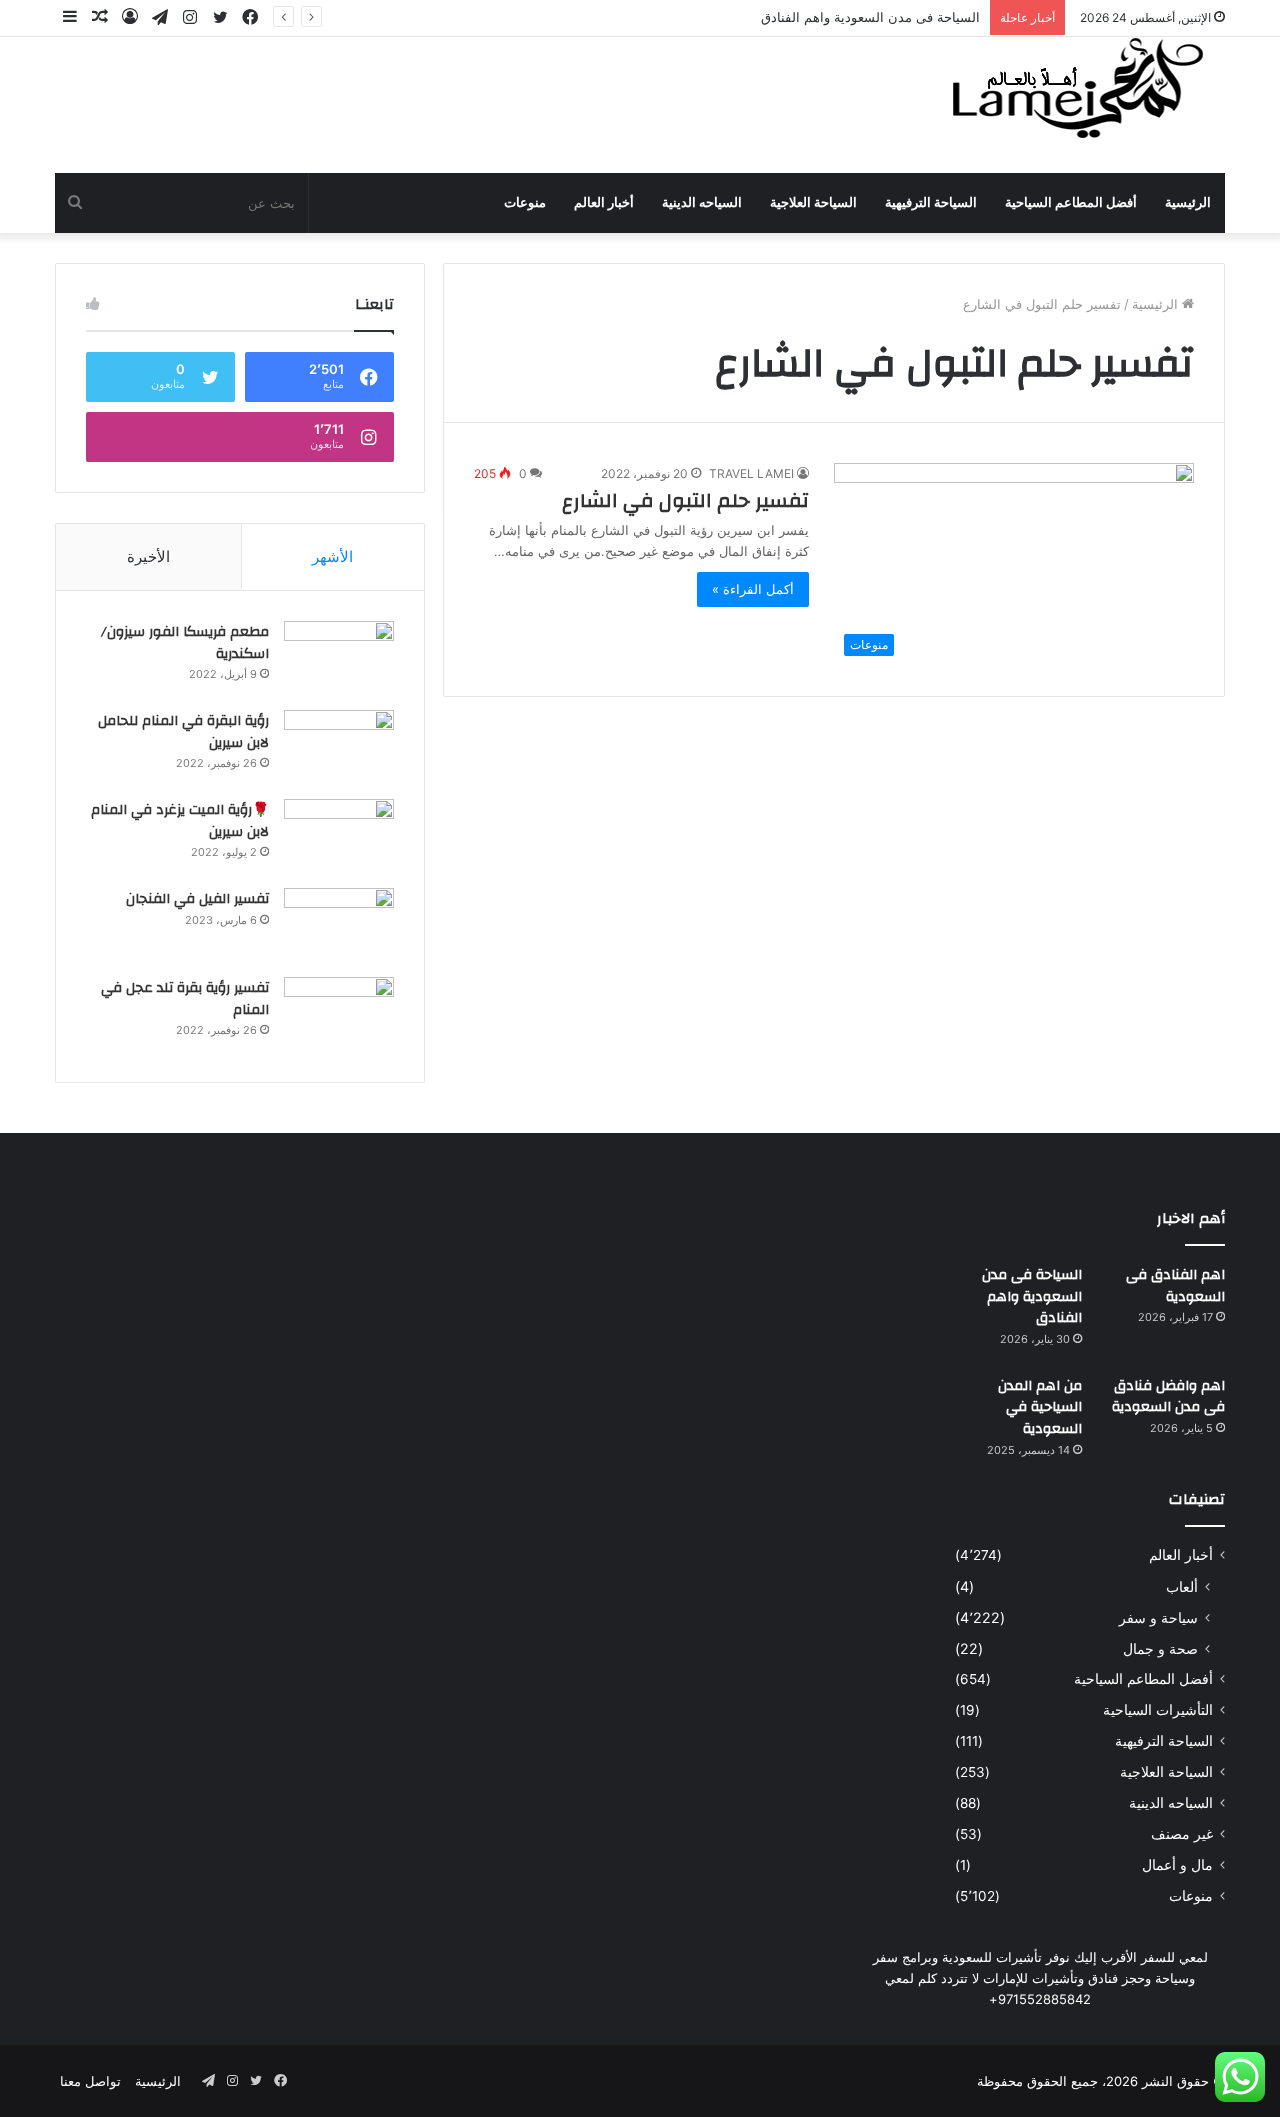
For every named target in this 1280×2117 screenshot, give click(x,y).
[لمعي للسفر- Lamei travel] (1073, 91)
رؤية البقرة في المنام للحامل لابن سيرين (183, 732)
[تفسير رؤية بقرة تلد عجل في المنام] (339, 1014)
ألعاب (1182, 1586)
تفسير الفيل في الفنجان (197, 899)
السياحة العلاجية (813, 203)
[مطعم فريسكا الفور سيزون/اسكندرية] (339, 658)
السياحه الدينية (702, 203)
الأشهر (332, 556)
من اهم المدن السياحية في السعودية (1040, 1407)
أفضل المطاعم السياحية (1071, 203)
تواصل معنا (90, 2081)
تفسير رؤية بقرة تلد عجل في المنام (185, 999)
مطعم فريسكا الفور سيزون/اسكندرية (185, 643)
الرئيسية (1188, 203)
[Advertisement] (440, 102)
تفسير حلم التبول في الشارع (685, 500)
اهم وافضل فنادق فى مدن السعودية (1168, 1397)
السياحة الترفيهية (931, 203)
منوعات (525, 203)
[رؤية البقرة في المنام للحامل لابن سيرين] (339, 747)
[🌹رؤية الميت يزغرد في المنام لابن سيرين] (339, 836)
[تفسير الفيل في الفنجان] (339, 925)
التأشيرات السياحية (1158, 1710)
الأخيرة (148, 556)
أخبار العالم (604, 203)
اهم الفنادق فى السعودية (1175, 1286)
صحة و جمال (1160, 1648)
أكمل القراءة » (753, 589)
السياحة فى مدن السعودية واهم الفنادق (870, 17)
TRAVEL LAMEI (751, 473)
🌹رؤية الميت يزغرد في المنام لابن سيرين (180, 821)
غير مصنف (1182, 1834)
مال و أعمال (1177, 1865)
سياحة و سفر (1158, 1617)
